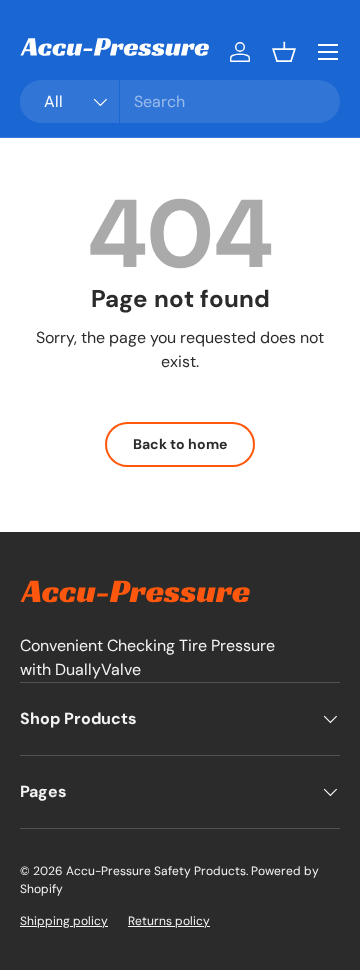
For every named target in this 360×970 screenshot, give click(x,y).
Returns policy (169, 921)
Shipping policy (64, 921)
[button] (284, 52)
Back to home (180, 444)
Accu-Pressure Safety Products (156, 871)
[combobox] (180, 101)
